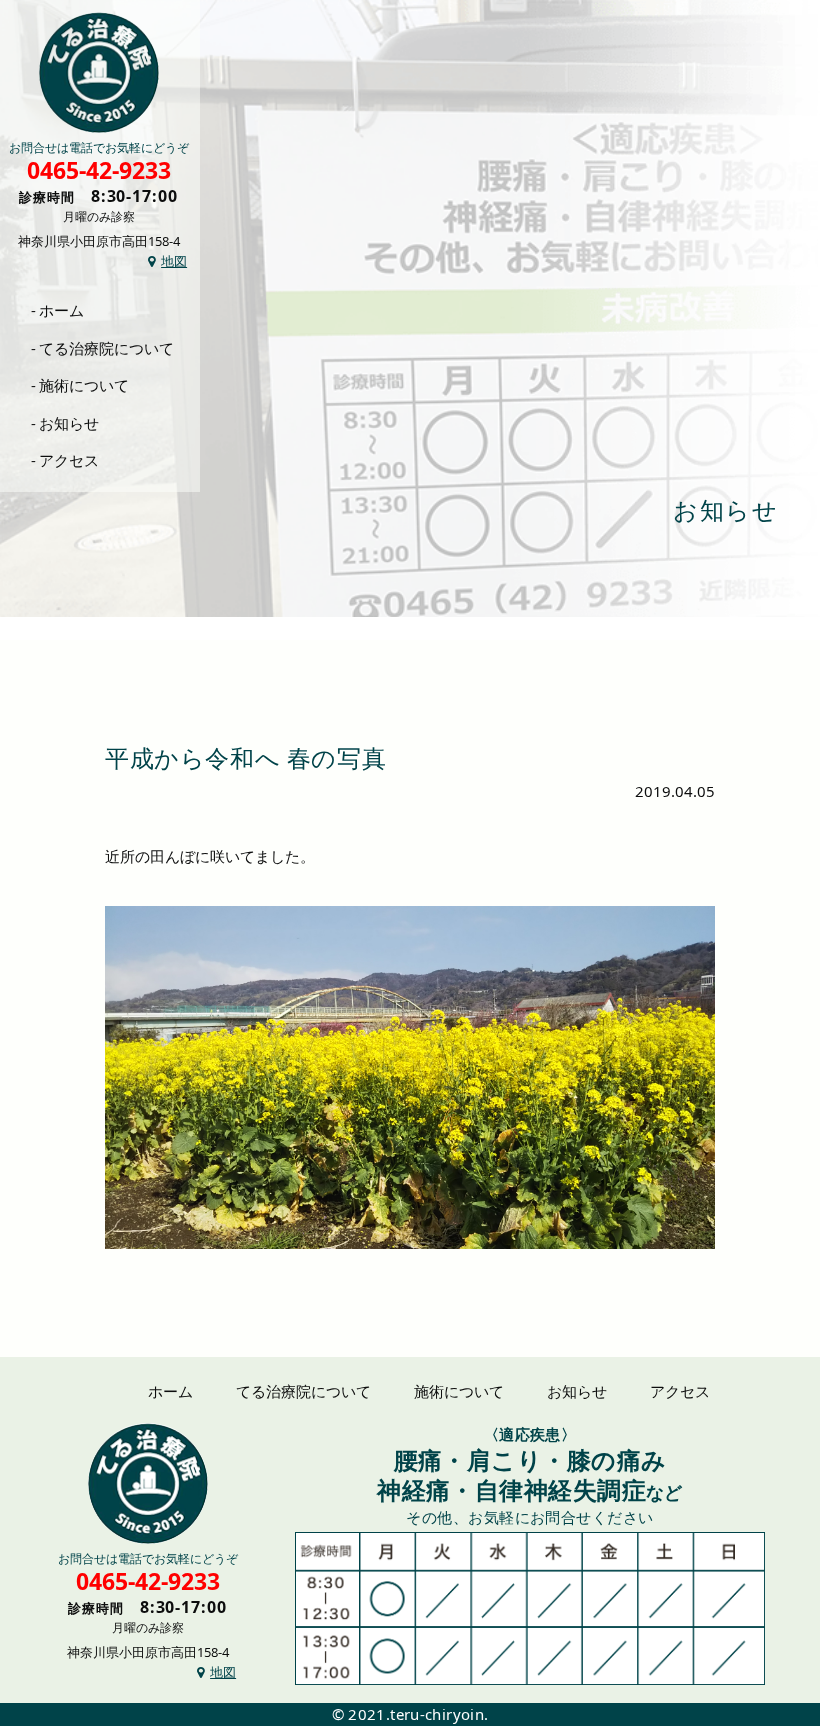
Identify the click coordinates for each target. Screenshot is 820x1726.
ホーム (61, 310)
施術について (84, 385)
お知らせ (69, 423)
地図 (174, 261)
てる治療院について (106, 348)
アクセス (69, 460)
